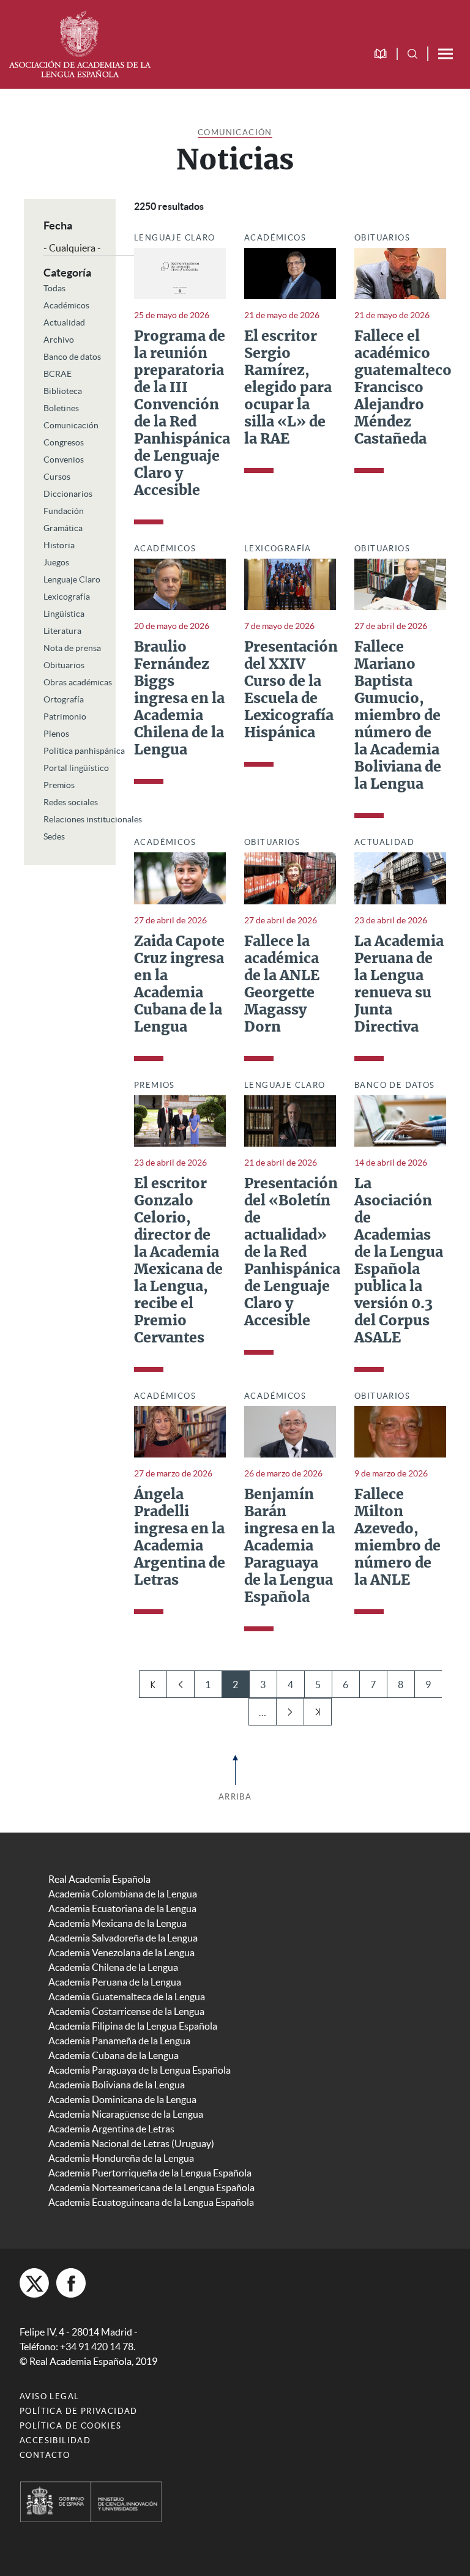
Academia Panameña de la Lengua (119, 2041)
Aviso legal (49, 2396)
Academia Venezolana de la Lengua (121, 1952)
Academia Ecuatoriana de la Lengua (122, 1908)
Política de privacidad (79, 2411)
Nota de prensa (72, 648)
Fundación (64, 511)
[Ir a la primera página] (153, 1684)
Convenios (64, 460)
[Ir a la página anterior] (180, 1684)
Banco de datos (72, 357)
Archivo (59, 340)
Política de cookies (71, 2426)
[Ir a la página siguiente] (290, 1712)
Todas (54, 288)
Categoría (67, 273)
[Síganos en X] (34, 2283)
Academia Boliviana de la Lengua (117, 2085)
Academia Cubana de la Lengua (114, 2055)
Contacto (45, 2455)
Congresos (64, 442)
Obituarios (64, 665)
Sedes (54, 836)
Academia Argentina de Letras (111, 2129)
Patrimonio (65, 717)
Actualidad (64, 322)
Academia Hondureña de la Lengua (121, 2158)
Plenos (56, 734)
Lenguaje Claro (72, 579)
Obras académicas (78, 682)
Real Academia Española (99, 1879)
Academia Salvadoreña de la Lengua (123, 1938)
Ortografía (64, 699)
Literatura (62, 631)
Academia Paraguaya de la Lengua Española (140, 2070)
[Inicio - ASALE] (80, 43)
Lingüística (64, 614)
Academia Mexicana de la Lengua (117, 1923)
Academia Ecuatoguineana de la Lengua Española (151, 2202)
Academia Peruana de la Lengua (115, 1982)
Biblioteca (63, 391)
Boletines (61, 408)
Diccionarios (68, 494)
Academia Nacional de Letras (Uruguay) (131, 2143)
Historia (59, 545)
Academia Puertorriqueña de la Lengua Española (150, 2173)
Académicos (66, 305)
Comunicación (235, 132)
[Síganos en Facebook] (71, 2283)
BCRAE (58, 374)
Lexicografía (67, 597)
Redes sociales (71, 802)
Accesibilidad (55, 2440)
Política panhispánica (84, 751)
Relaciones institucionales (93, 819)
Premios (59, 785)
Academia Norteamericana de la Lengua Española (151, 2187)
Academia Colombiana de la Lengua (123, 1894)
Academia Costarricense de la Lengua (126, 2011)
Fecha (58, 225)
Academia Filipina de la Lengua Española (133, 2026)
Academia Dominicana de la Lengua (122, 2099)
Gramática (63, 528)
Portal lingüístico (76, 768)
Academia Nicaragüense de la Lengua (126, 2114)
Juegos (56, 562)
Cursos (57, 477)
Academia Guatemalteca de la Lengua (127, 1997)
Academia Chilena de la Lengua (113, 1967)
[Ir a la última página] (317, 1712)
